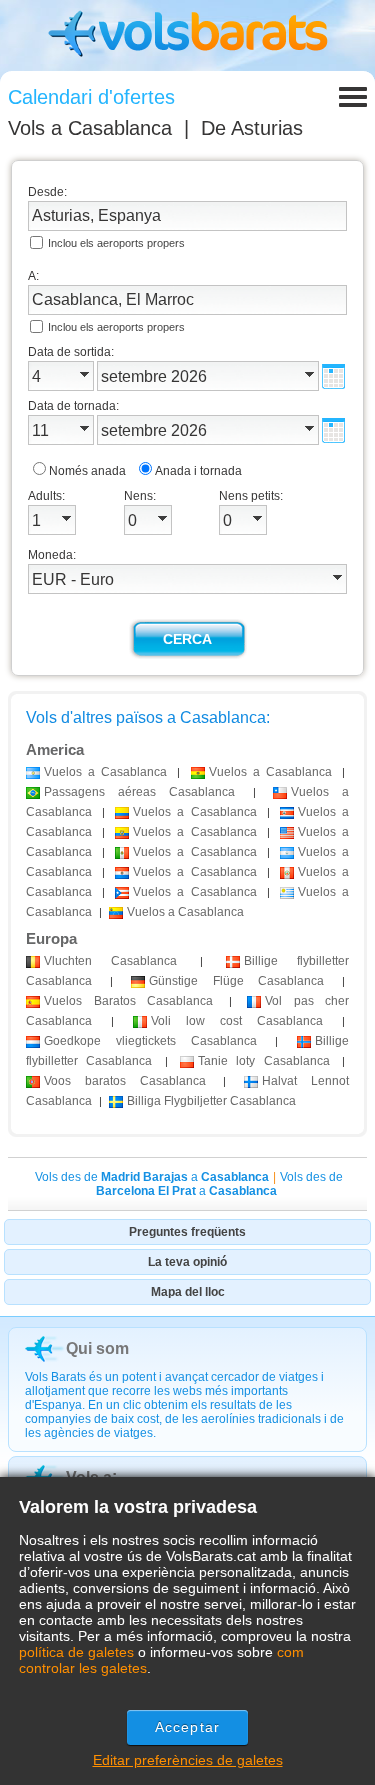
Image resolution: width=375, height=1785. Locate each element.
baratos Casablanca (125, 1081)
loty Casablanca (264, 1061)
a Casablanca (105, 772)
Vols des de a (152, 1177)
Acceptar (187, 1727)
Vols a (90, 128)
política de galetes (76, 1652)
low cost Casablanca (237, 1021)
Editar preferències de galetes (188, 1760)
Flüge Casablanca (236, 981)
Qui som (97, 1348)
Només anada (87, 471)
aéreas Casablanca (139, 792)
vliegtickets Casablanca (150, 1041)
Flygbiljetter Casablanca (211, 1101)
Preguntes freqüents (187, 1232)
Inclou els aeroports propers (116, 243)
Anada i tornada (198, 471)
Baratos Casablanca (128, 1001)
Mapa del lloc (188, 1292)
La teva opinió (187, 1262)
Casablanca (110, 961)
